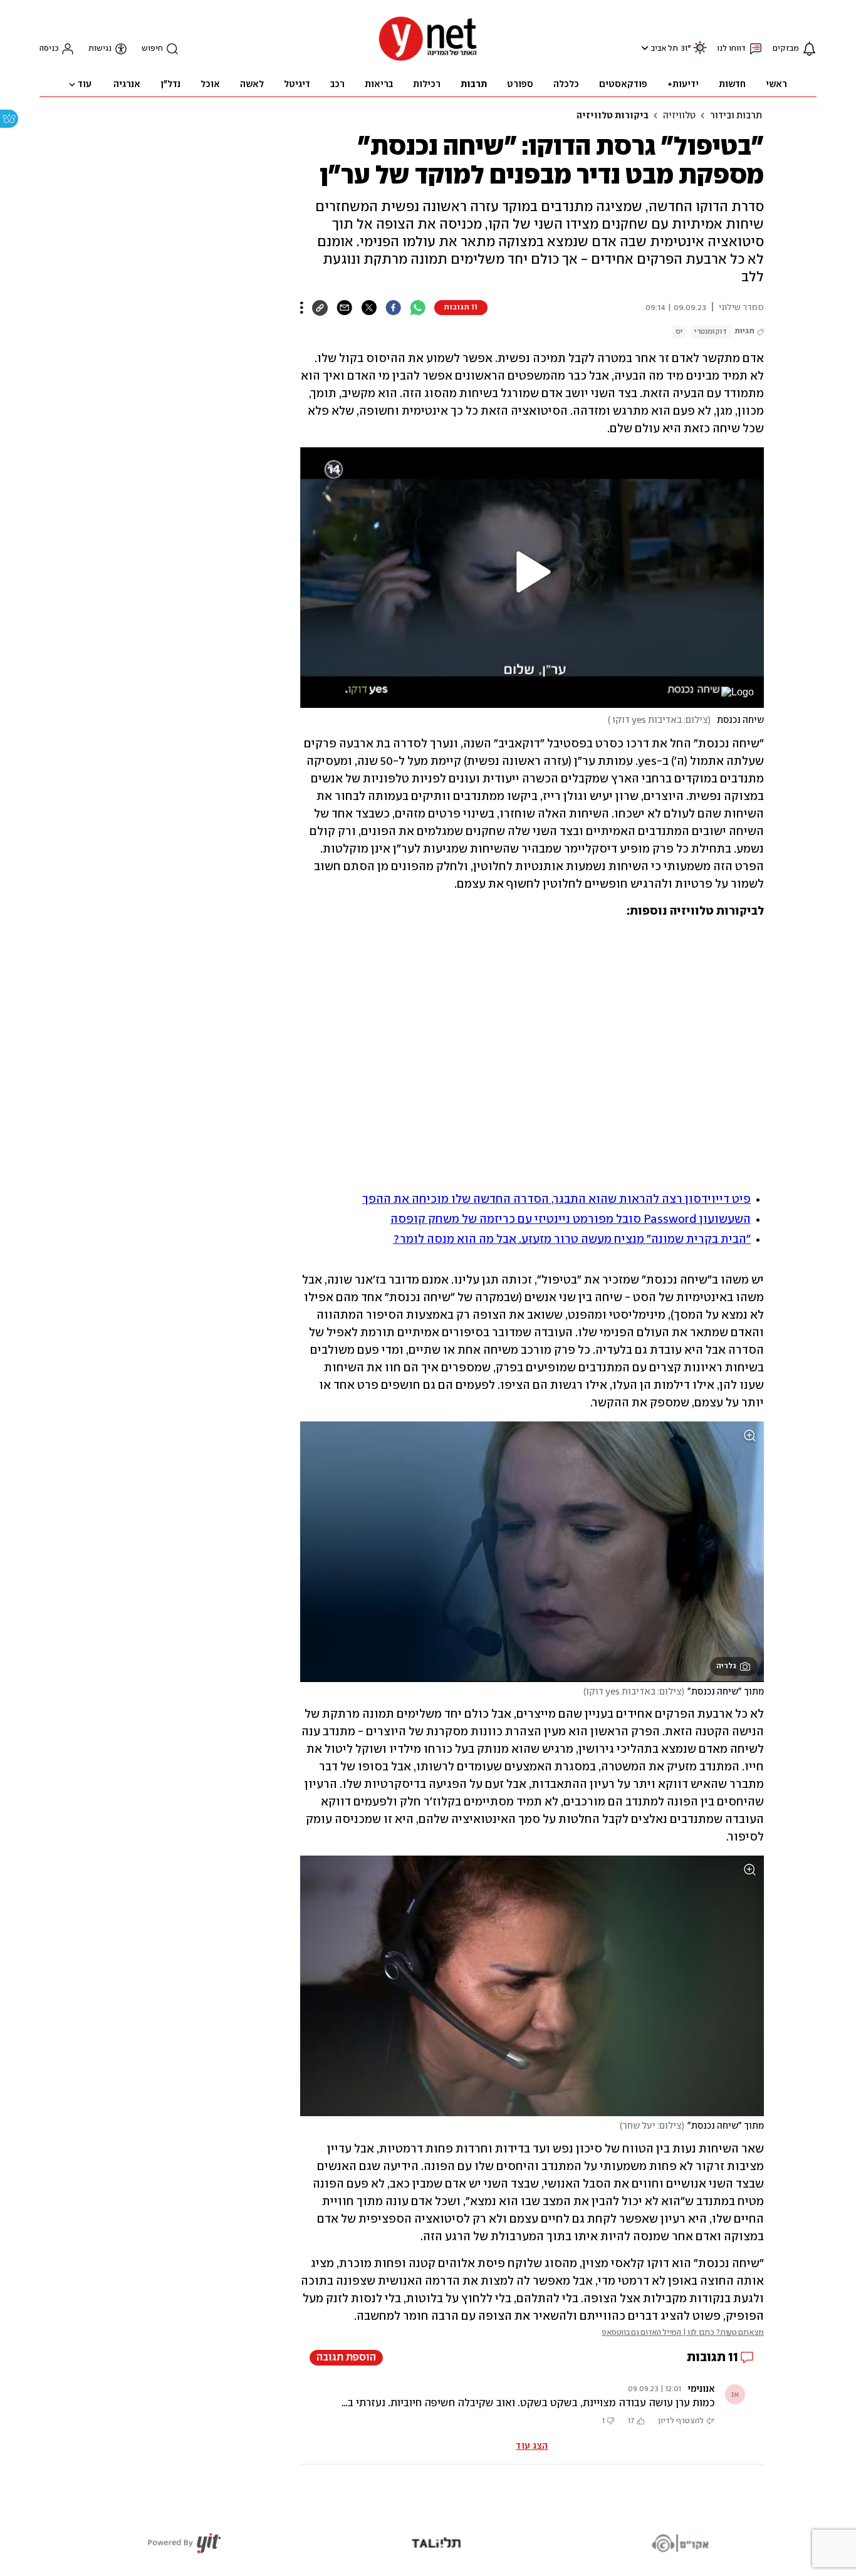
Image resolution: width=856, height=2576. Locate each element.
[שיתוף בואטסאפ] (418, 308)
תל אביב (665, 49)
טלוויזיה (679, 116)
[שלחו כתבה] (344, 308)
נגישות (100, 49)
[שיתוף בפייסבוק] (393, 308)
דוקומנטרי (711, 332)
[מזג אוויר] (700, 53)
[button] (643, 48)
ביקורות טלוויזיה (613, 116)
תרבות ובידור (736, 116)
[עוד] (302, 308)
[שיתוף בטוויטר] (369, 308)
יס (679, 332)
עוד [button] (85, 85)
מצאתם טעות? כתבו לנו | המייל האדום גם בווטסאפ (683, 2333)
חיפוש (152, 49)
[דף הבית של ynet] (428, 60)
